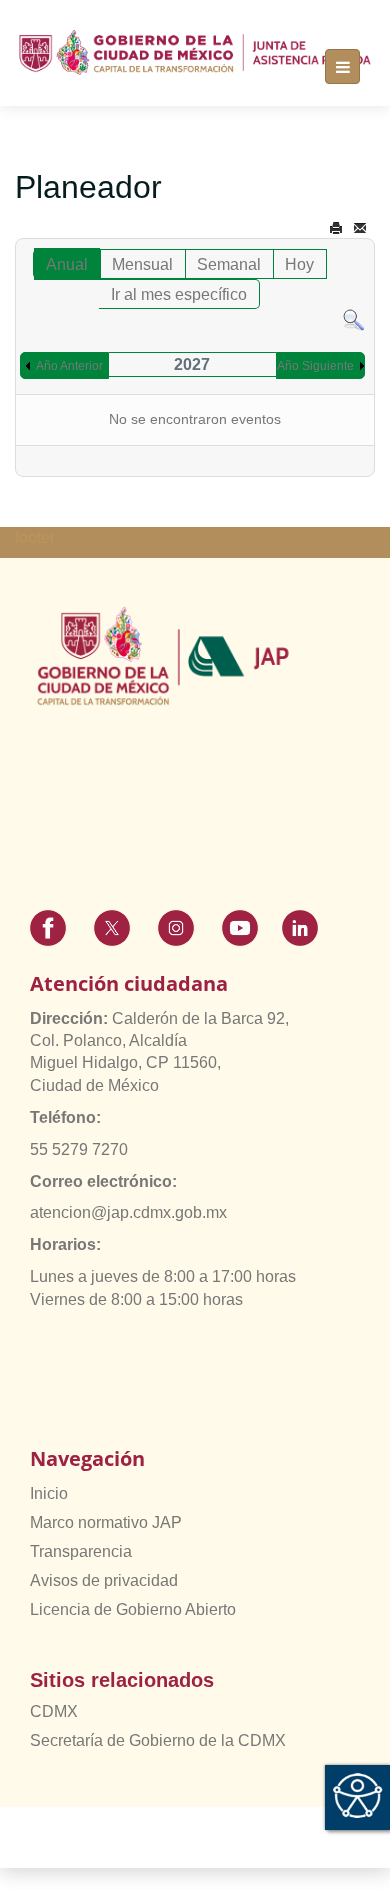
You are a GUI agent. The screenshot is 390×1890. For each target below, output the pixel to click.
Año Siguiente (315, 366)
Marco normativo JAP (106, 1522)
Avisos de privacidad (104, 1580)
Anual (67, 264)
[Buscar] (353, 319)
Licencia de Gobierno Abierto (133, 1609)
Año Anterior (69, 366)
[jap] (195, 53)
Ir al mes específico (179, 294)
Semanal (229, 264)
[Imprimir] (336, 228)
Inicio (49, 1493)
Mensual (142, 264)
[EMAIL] (360, 228)
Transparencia (81, 1551)
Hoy (299, 264)
